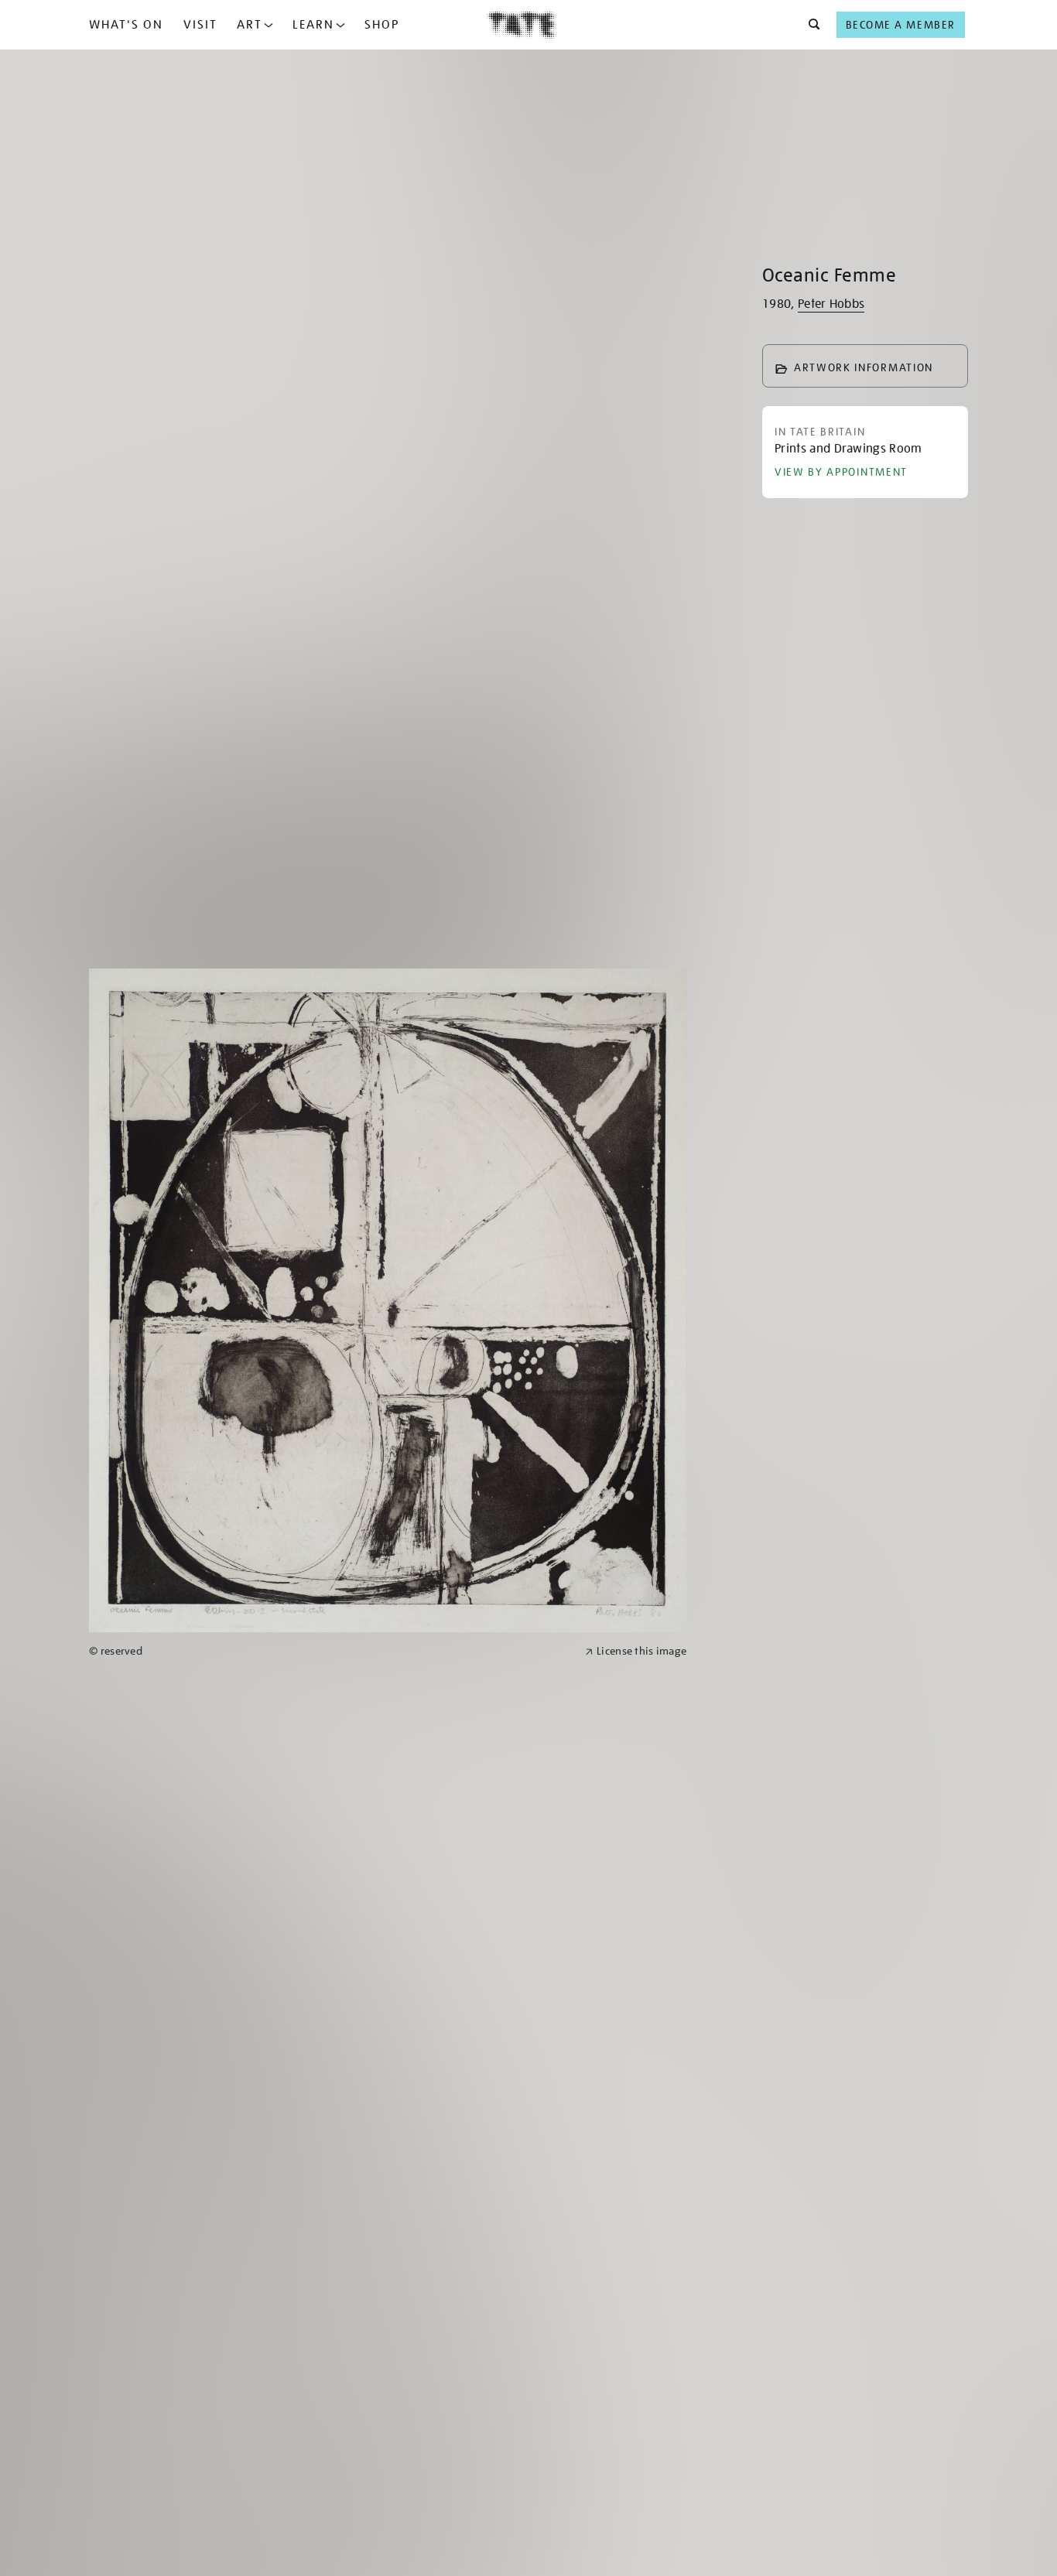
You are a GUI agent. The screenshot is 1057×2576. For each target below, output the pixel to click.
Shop (382, 25)
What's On (126, 25)
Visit (200, 25)
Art (250, 25)
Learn (313, 25)
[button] (810, 25)
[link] (330, 1651)
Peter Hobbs (831, 304)
